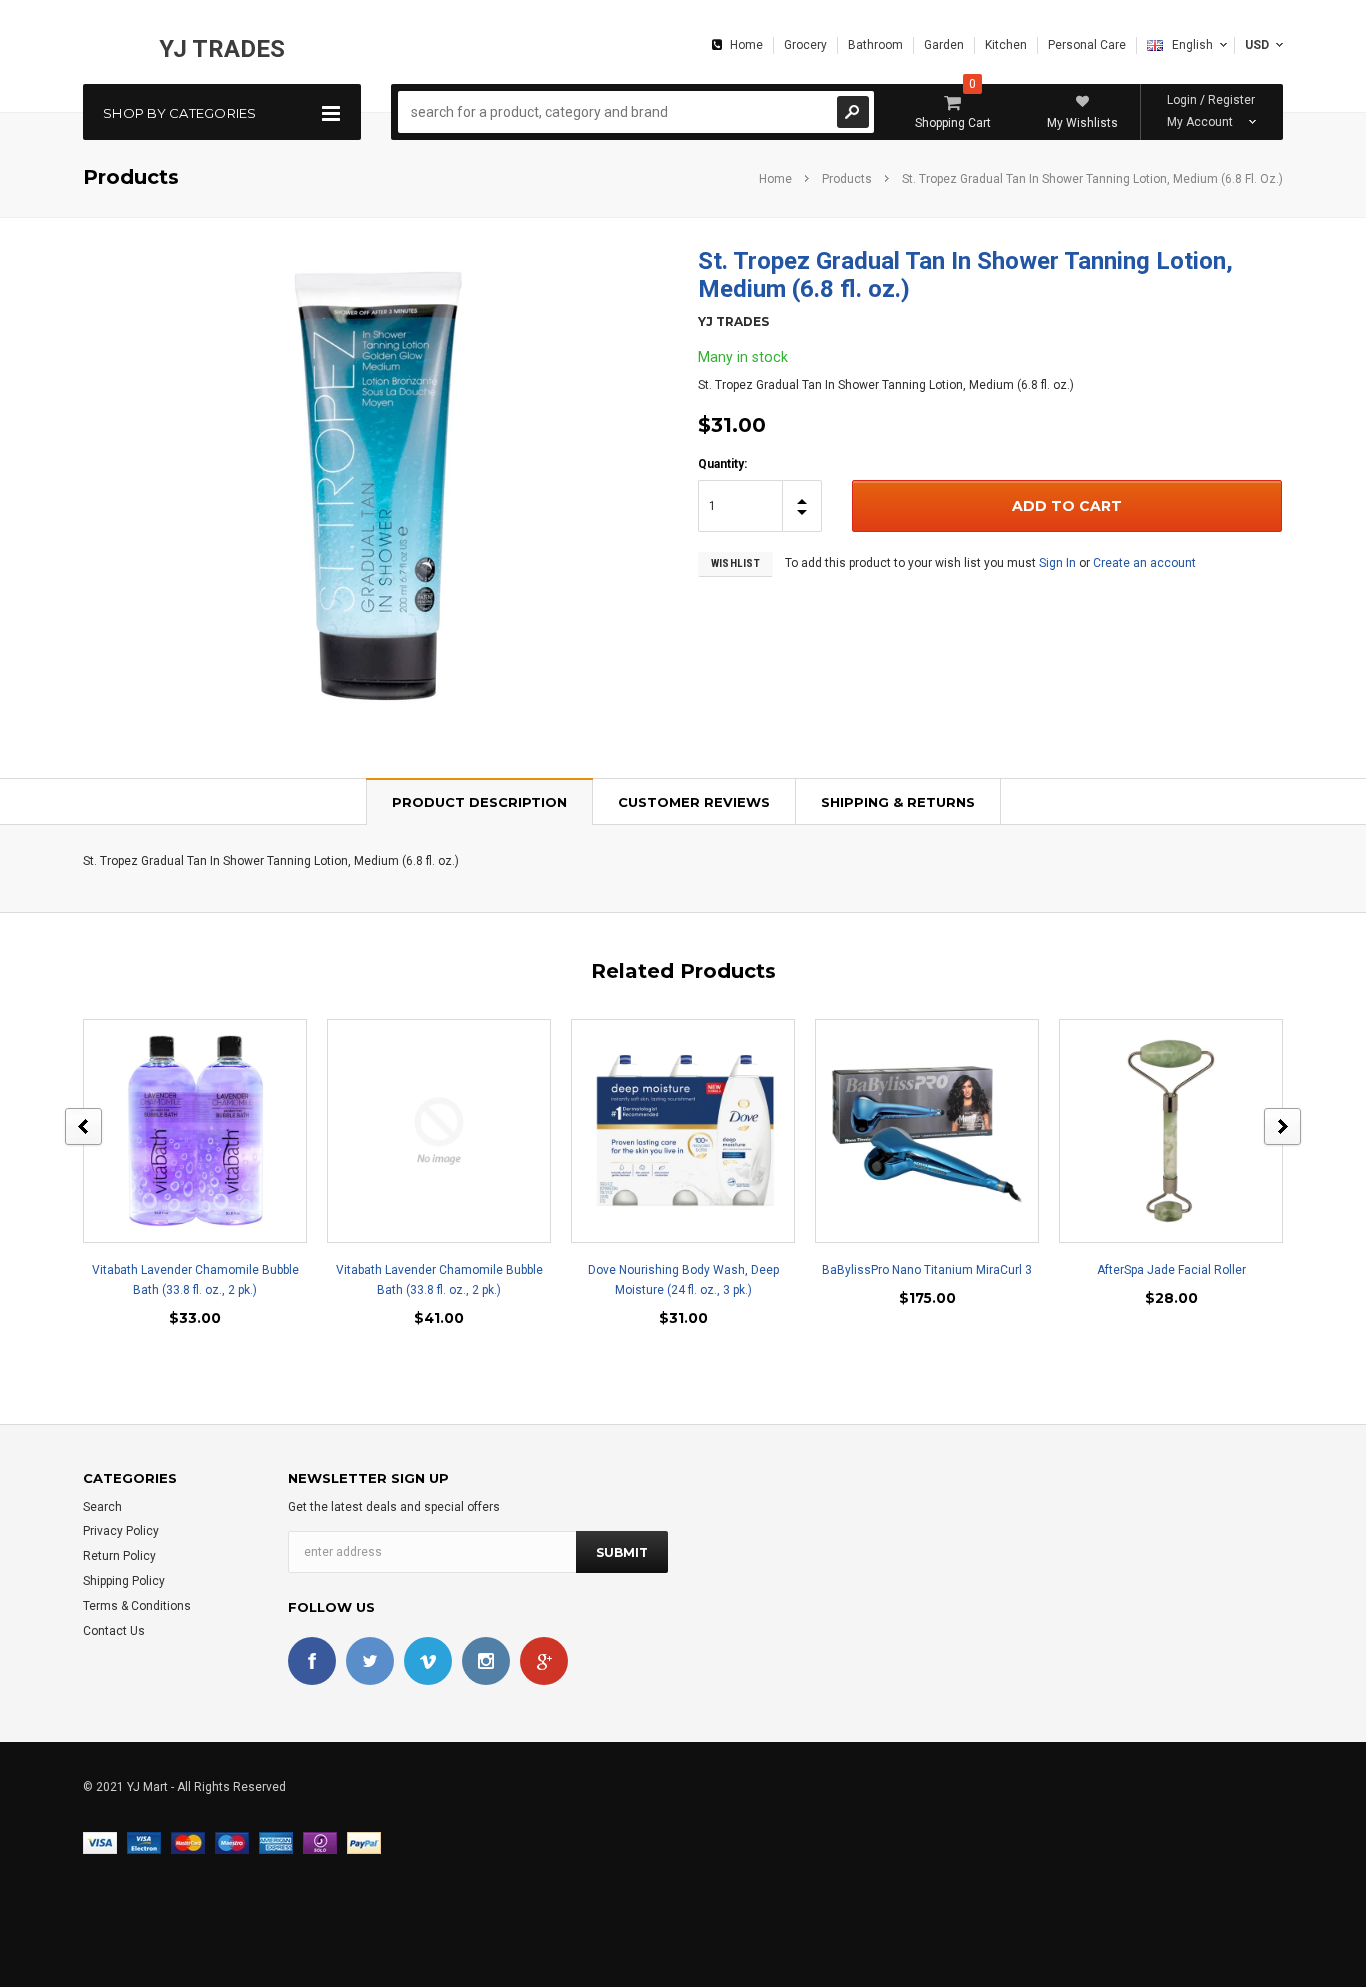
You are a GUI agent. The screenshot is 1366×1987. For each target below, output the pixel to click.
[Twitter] (370, 1661)
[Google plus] (544, 1661)
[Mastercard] (188, 1842)
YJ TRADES (222, 49)
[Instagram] (486, 1661)
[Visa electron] (144, 1842)
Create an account (1144, 563)
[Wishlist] (213, 1130)
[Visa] (100, 1842)
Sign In (1057, 563)
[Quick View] (177, 1130)
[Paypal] (364, 1842)
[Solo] (320, 1842)
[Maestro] (232, 1842)
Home (775, 179)
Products (847, 179)
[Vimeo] (428, 1661)
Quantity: (722, 464)
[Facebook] (312, 1661)
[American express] (276, 1842)
